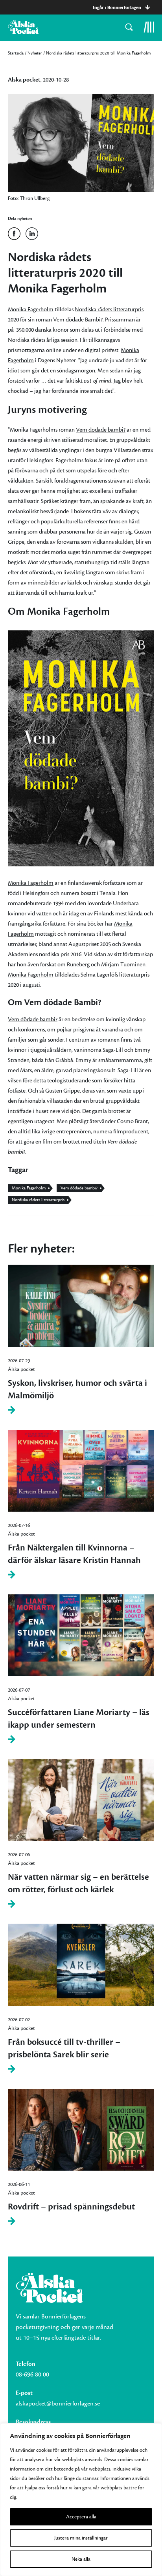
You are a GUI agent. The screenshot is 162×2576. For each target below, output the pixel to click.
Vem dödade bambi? (101, 430)
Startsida (16, 53)
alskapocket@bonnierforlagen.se (58, 2404)
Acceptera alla (81, 2517)
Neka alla (81, 2559)
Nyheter (35, 53)
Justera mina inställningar (81, 2538)
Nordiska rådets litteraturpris (38, 1200)
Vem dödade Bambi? (78, 320)
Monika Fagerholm (31, 310)
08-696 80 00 (32, 2374)
